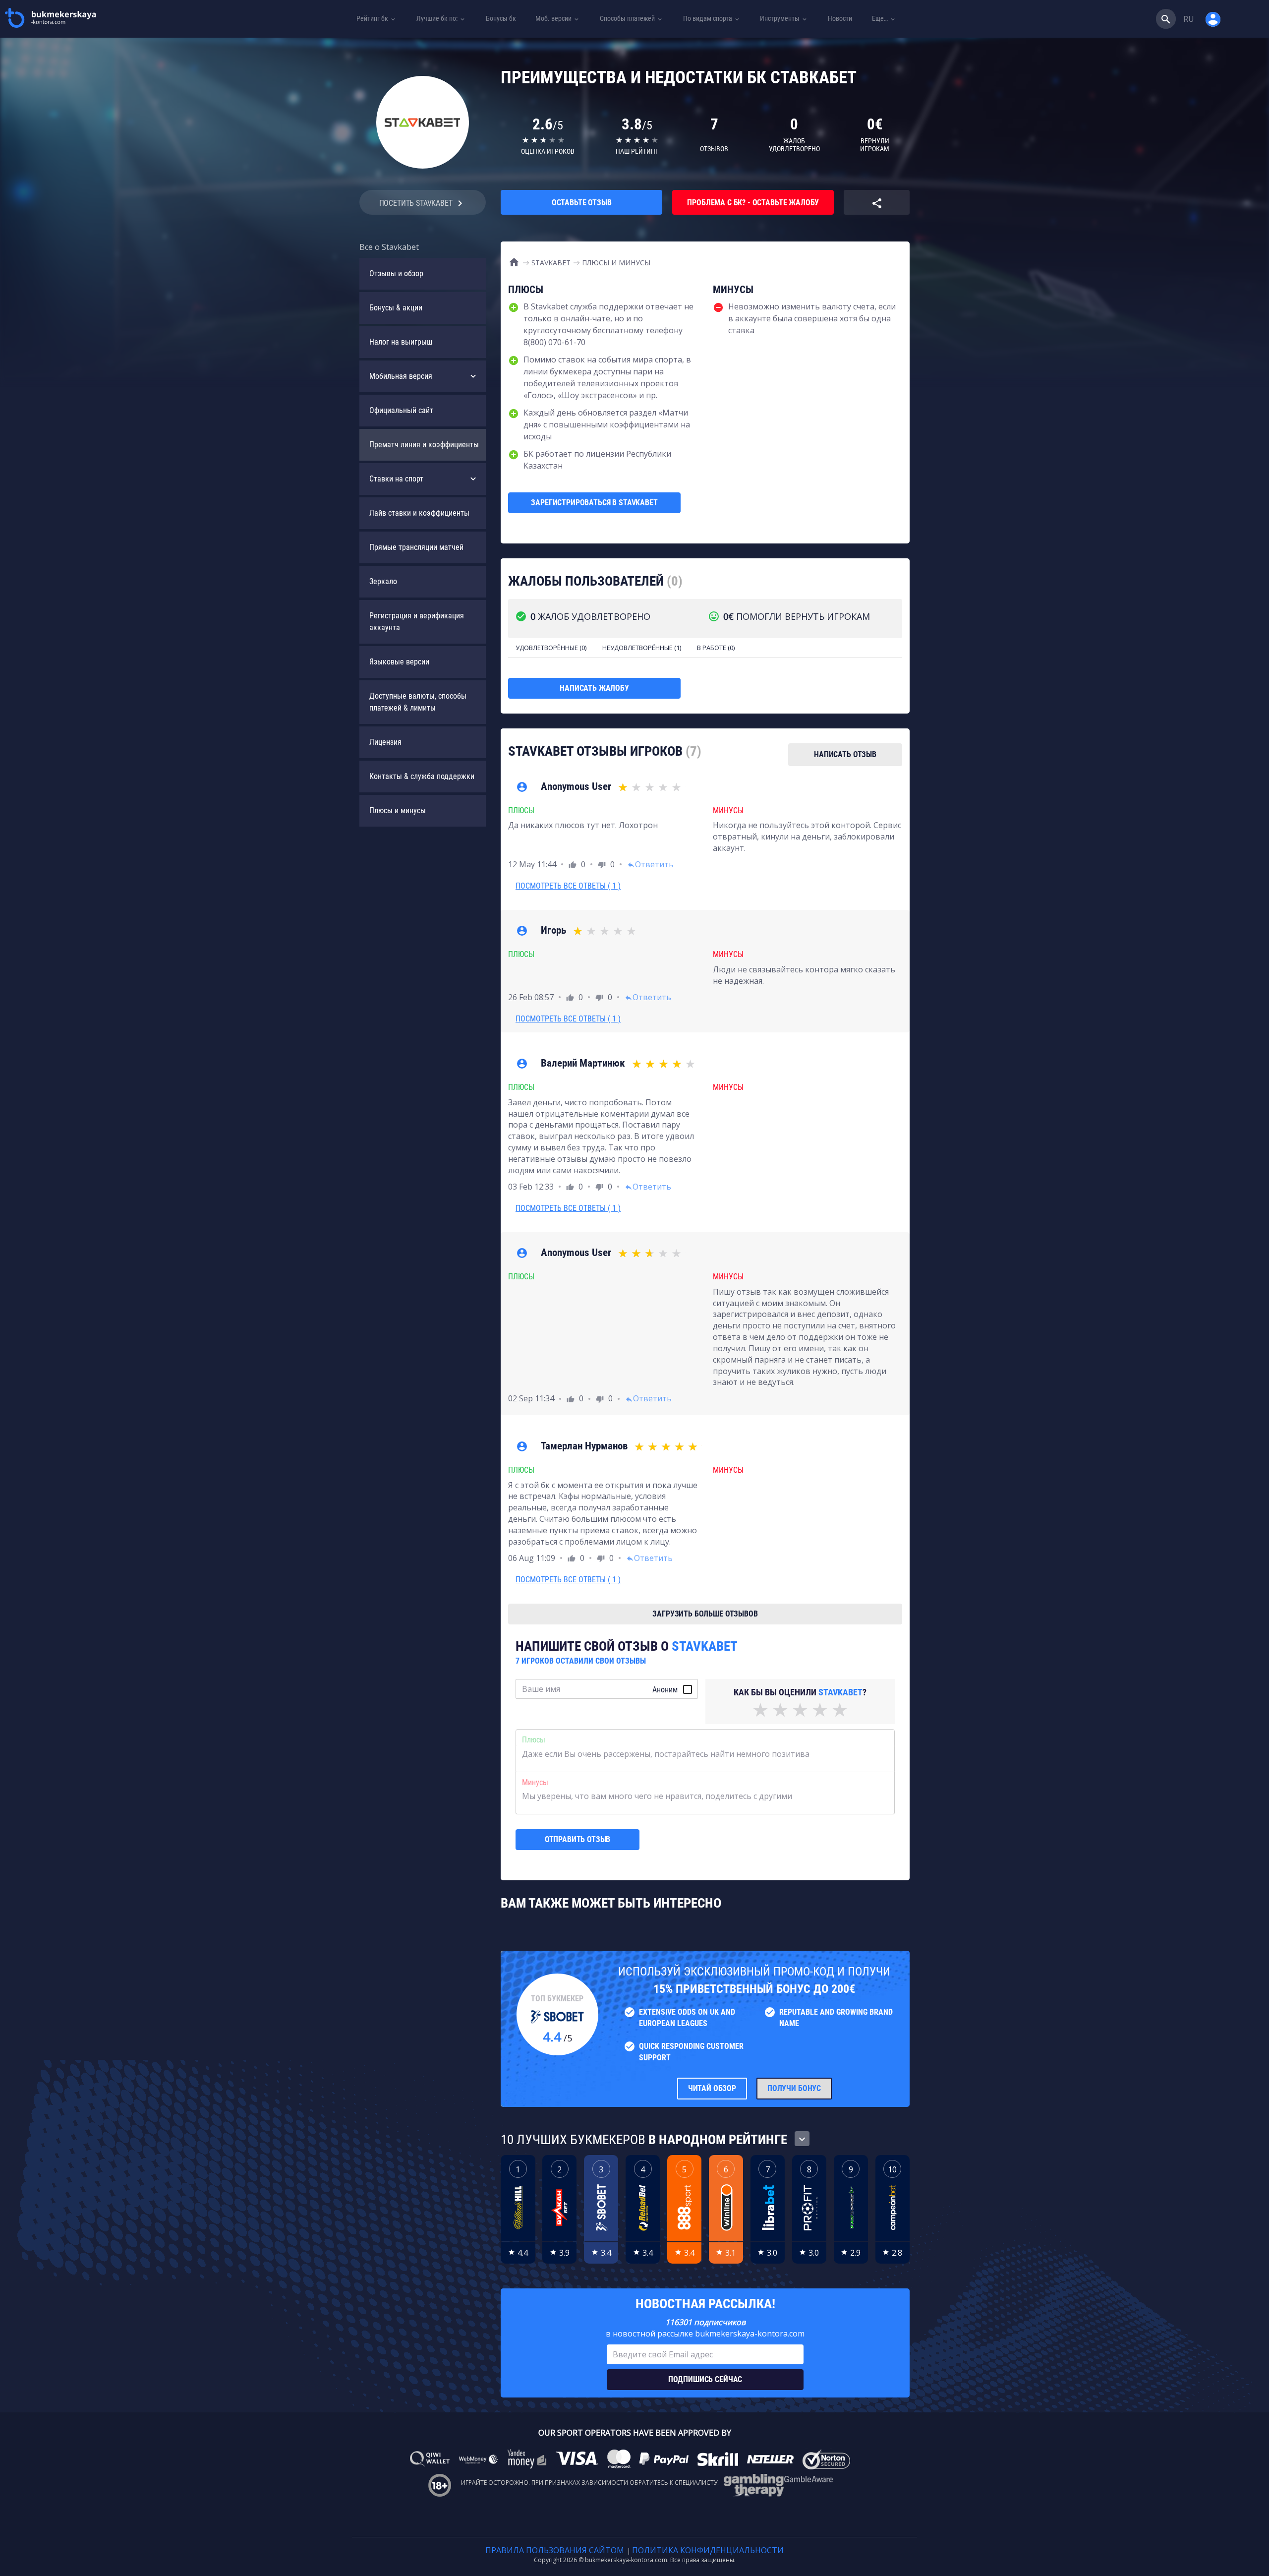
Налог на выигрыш (401, 342)
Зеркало (383, 581)
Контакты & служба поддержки (422, 776)
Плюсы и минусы (398, 810)
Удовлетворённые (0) (551, 648)
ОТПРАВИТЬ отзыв (578, 1839)
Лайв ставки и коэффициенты (419, 513)
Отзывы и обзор (396, 273)
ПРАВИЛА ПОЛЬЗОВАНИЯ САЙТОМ (555, 2550)
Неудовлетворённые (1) (642, 648)
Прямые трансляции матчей (416, 547)
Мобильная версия (401, 376)
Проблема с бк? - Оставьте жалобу (753, 203)
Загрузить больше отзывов (705, 1614)
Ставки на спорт (396, 479)
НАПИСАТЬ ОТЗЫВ (845, 754)
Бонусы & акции (396, 308)
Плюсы (534, 1740)
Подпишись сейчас (705, 2379)
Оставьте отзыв (582, 203)
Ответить (650, 864)
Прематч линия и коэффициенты (424, 445)
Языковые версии (399, 662)
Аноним (665, 1690)
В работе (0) (716, 648)
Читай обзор (712, 2088)
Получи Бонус (794, 2088)
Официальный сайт (401, 410)
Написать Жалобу (594, 688)
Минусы (535, 1782)
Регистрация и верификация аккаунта (417, 622)
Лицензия (385, 742)
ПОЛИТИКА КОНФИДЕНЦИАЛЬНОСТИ (708, 2550)
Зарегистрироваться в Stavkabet (594, 503)
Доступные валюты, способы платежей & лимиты (418, 702)
